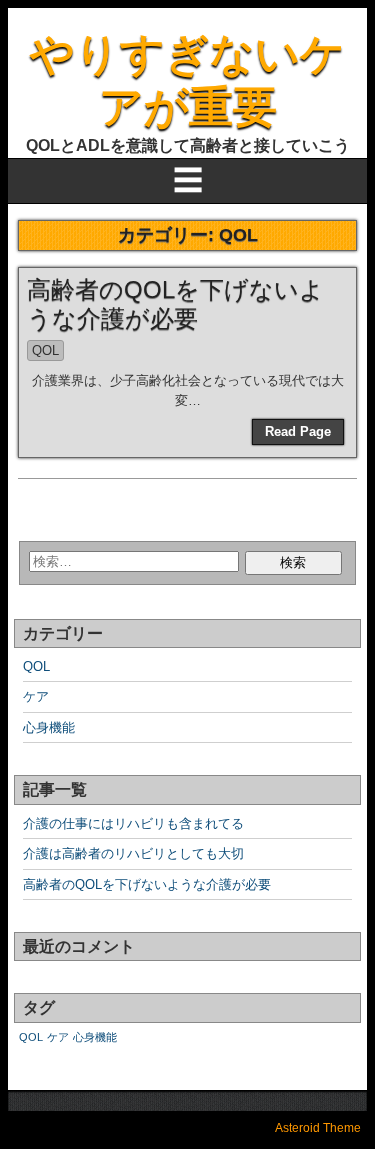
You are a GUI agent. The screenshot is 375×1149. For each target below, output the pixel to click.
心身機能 (49, 727)
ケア (36, 696)
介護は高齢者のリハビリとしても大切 (133, 853)
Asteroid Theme (318, 1128)
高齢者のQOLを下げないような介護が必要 (175, 304)
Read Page (298, 431)
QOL (45, 350)
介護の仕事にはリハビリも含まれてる (133, 823)
